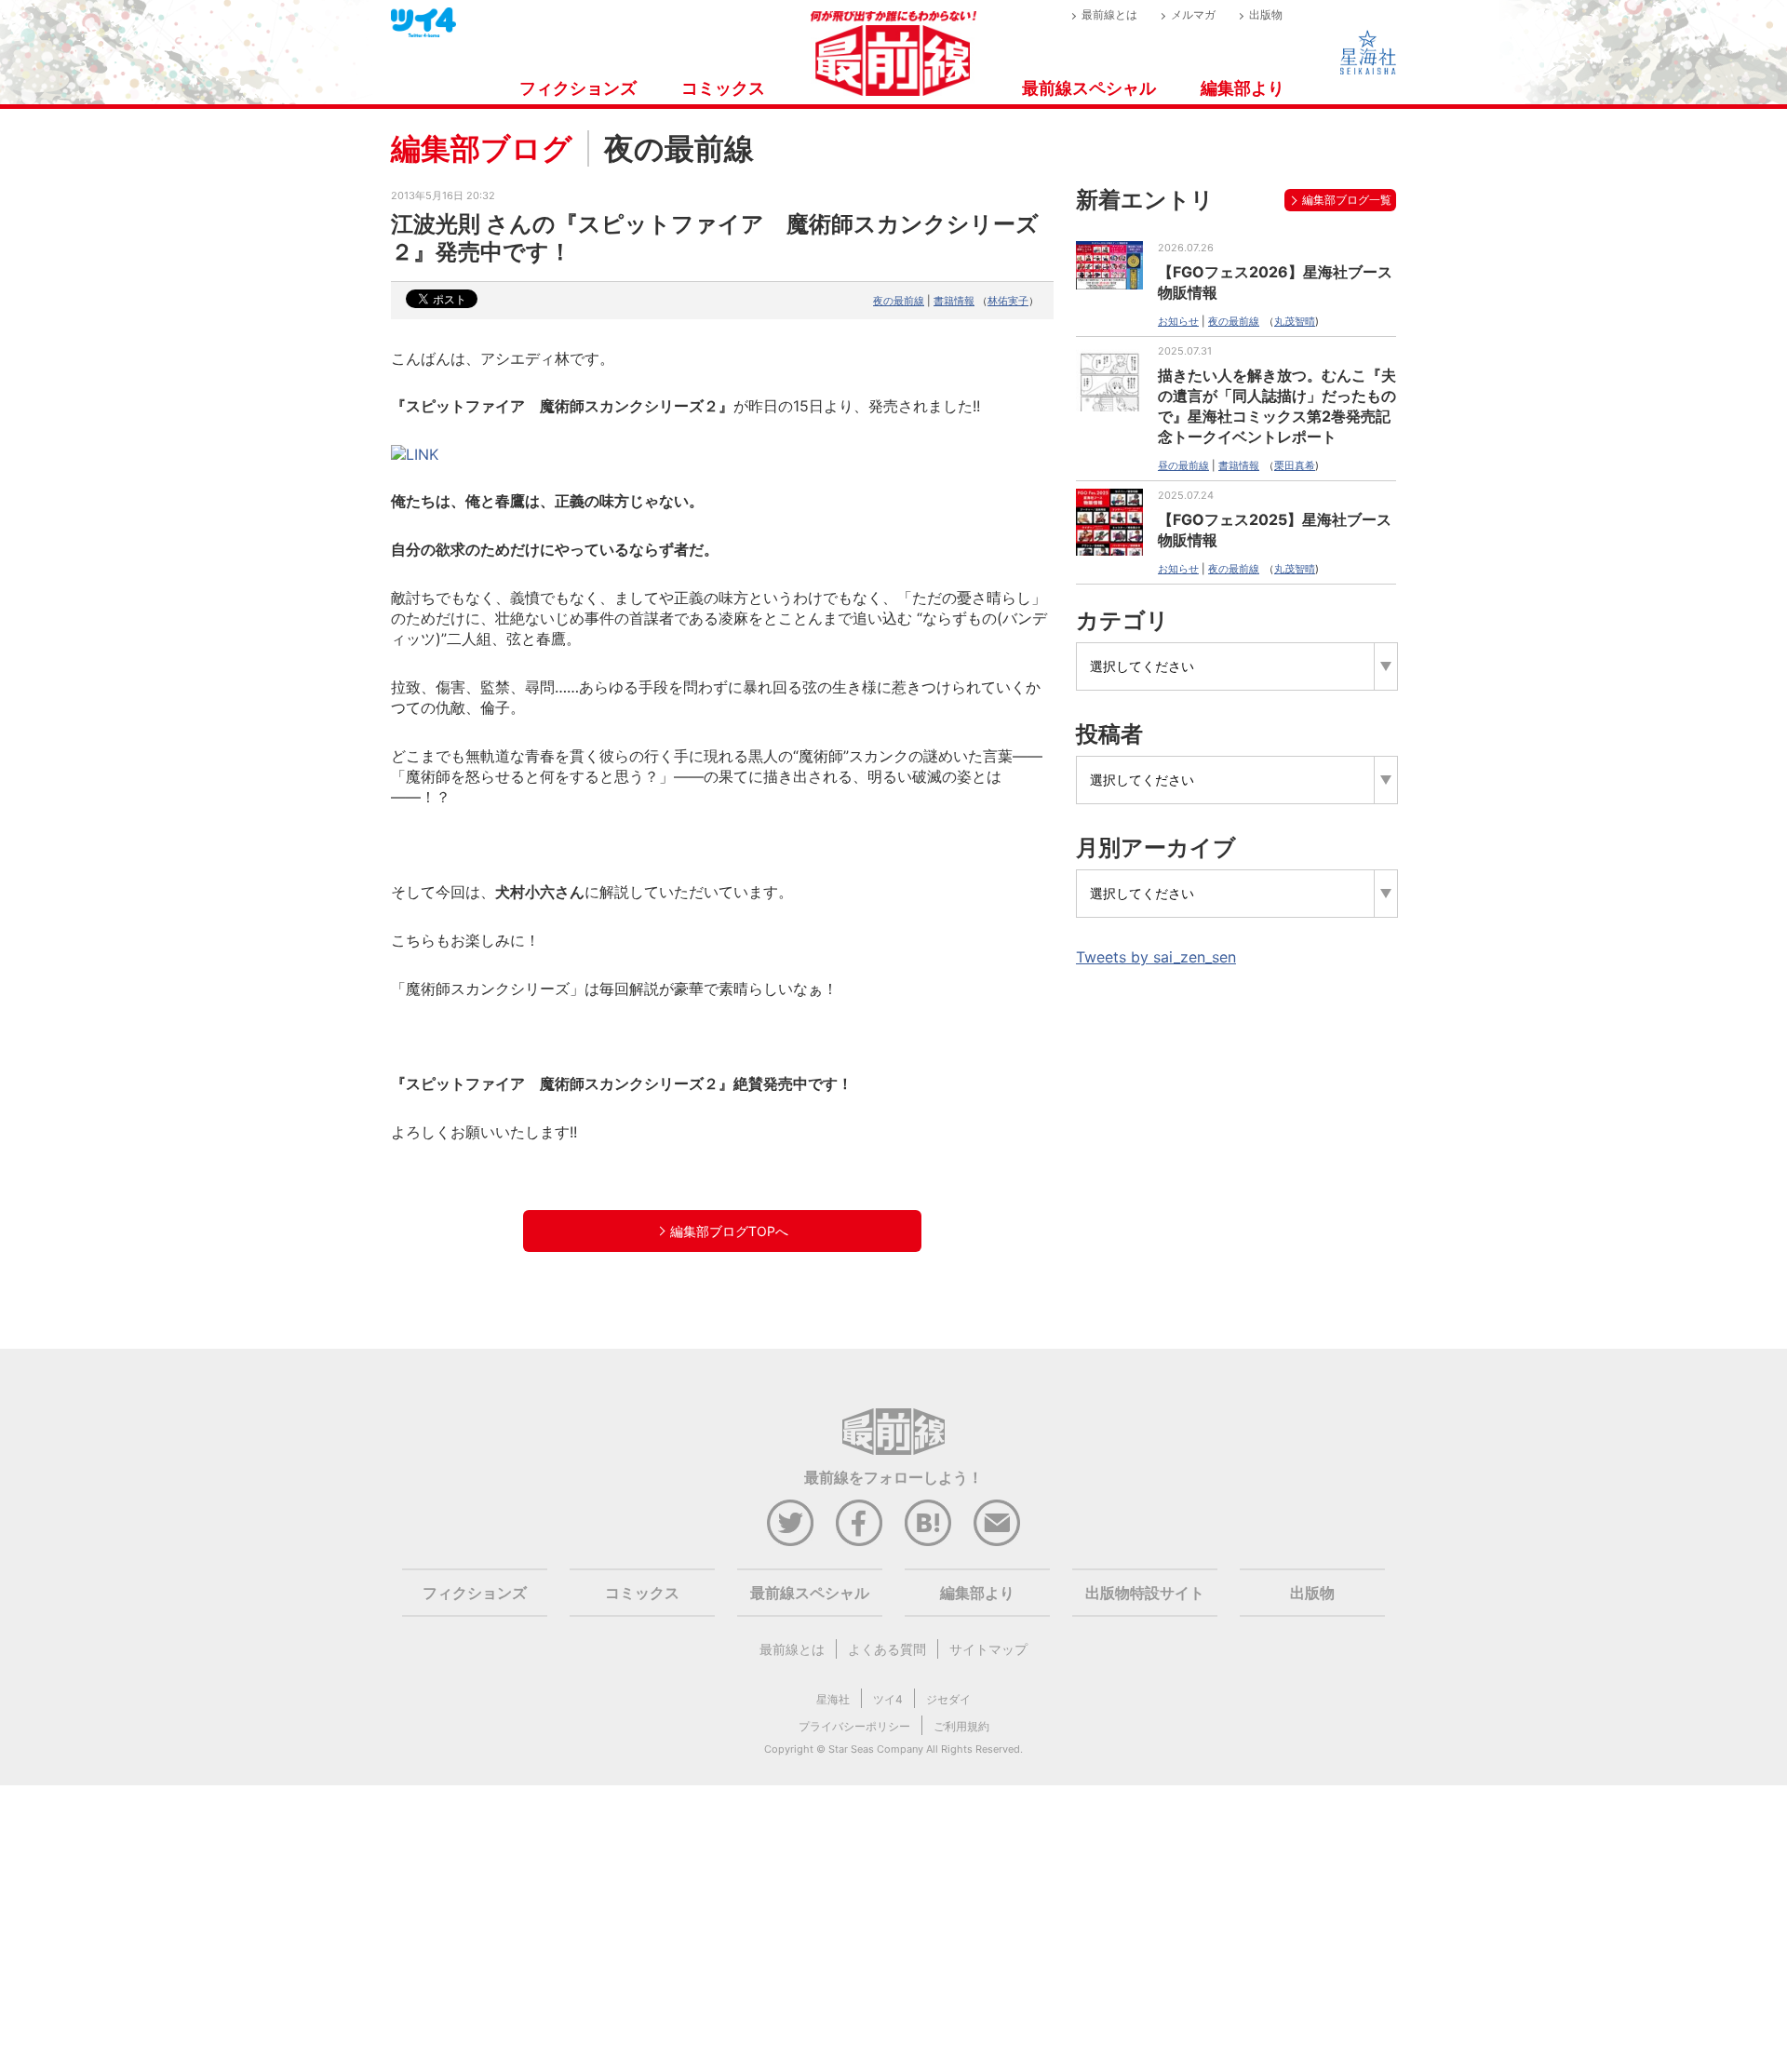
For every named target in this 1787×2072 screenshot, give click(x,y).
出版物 (1266, 14)
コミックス (723, 88)
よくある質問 (887, 1649)
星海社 (833, 1699)
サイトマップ (988, 1649)
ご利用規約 (961, 1726)
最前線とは (1109, 14)
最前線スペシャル (1089, 88)
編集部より (1243, 88)
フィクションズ (578, 88)
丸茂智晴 (1295, 321)
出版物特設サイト (1145, 1593)
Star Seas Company (876, 1749)
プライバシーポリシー (854, 1726)
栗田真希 (1295, 465)
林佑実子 (1008, 301)
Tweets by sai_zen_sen (1156, 957)
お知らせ (1178, 321)
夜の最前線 (899, 301)
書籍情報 (954, 301)
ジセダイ (948, 1699)
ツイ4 (888, 1699)
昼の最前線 (1183, 465)
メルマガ (1193, 14)
